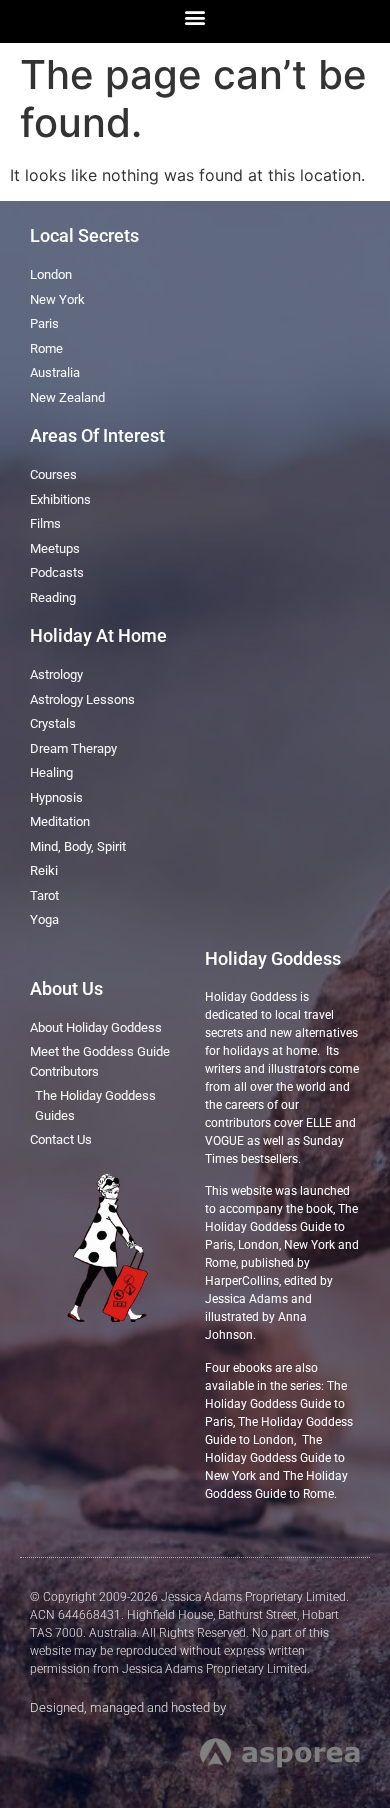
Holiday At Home (98, 635)
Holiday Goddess (273, 958)
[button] (195, 16)
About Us (66, 988)
